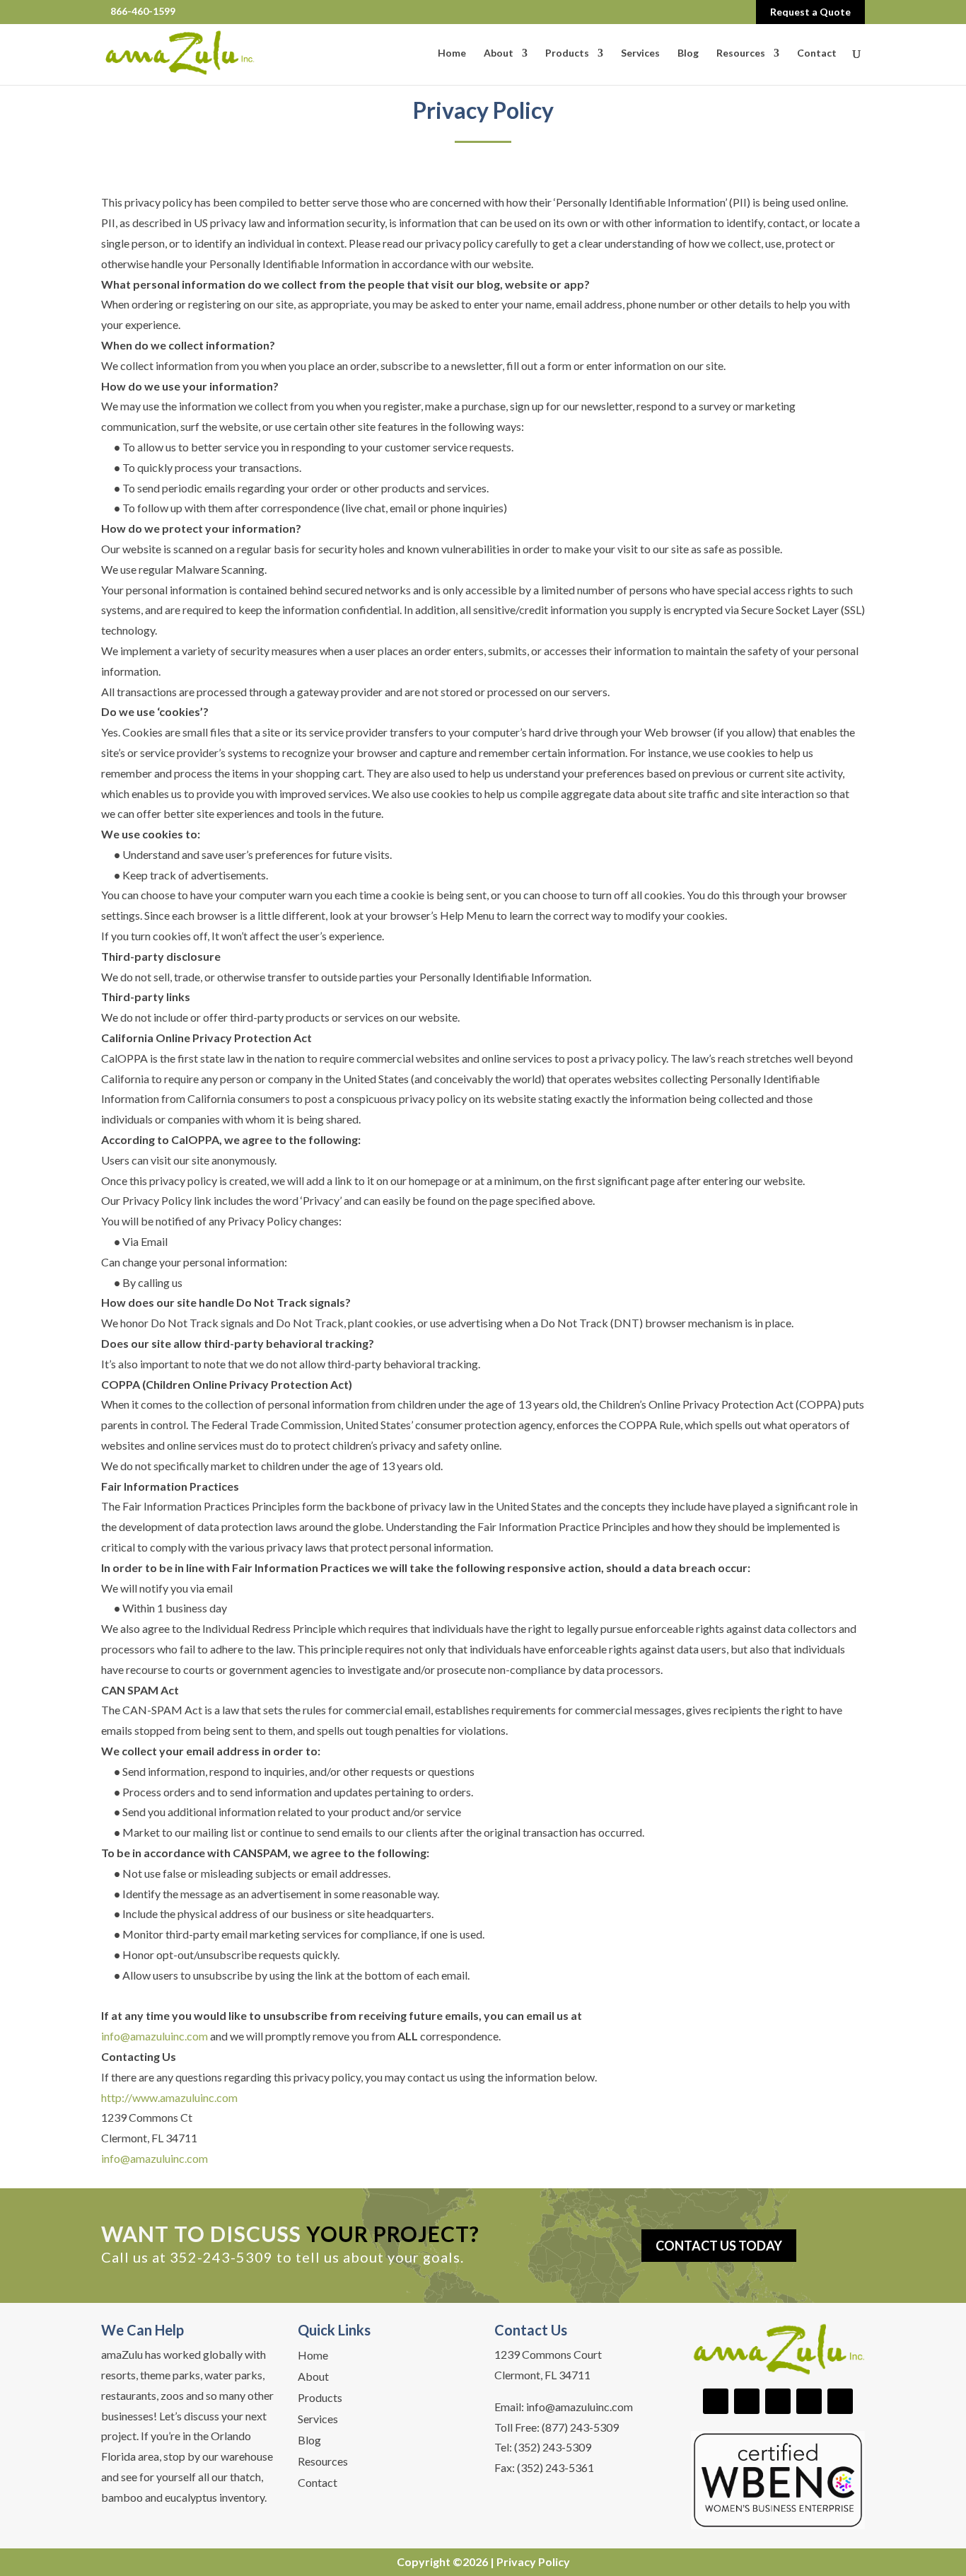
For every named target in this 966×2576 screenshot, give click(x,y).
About (499, 53)
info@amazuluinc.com (155, 2036)
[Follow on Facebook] (716, 2401)
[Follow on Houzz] (840, 2401)
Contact (817, 53)
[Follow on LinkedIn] (747, 2401)
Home (452, 53)
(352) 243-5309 (553, 2447)
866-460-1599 (143, 11)
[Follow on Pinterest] (809, 2401)
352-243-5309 (221, 2257)
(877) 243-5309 (580, 2427)
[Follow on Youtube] (778, 2401)
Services (640, 53)
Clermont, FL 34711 (542, 2375)
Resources (741, 53)
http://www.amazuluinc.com (169, 2097)
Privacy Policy (533, 2561)
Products (567, 53)
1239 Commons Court (548, 2354)
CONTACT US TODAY (719, 2246)
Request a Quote (810, 12)
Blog (688, 53)
